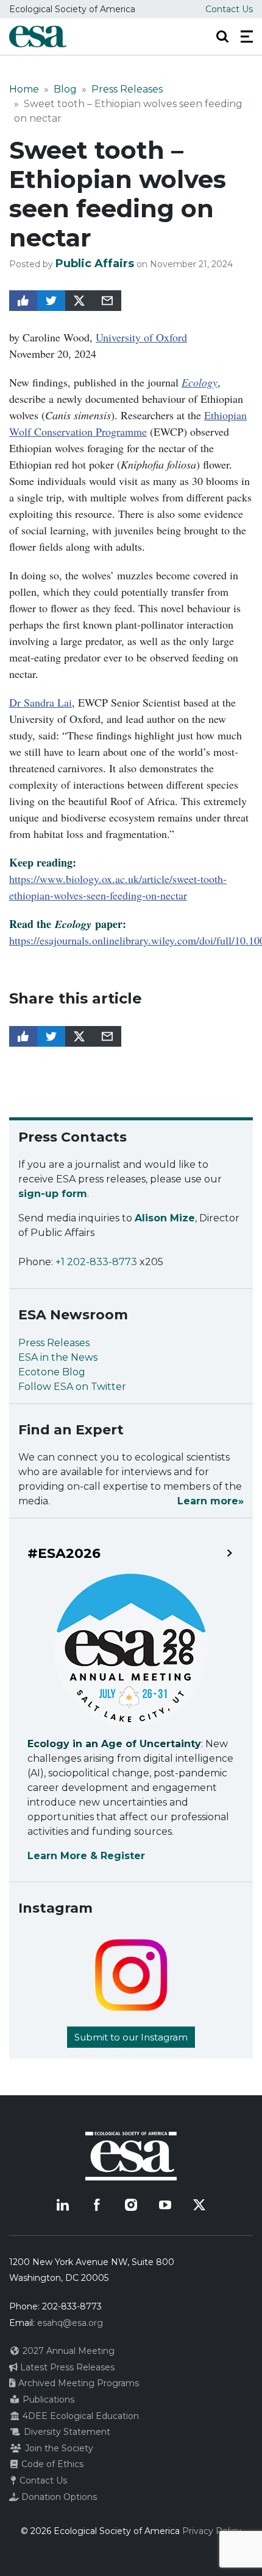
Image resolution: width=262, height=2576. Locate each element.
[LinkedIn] (63, 2205)
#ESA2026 (64, 1554)
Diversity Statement (66, 2432)
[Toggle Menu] (247, 37)
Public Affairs (95, 264)
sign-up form (53, 1194)
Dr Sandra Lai (41, 702)
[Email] (107, 301)
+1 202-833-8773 (96, 1262)
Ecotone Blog (52, 1372)
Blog (65, 89)
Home (24, 89)
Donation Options (58, 2497)
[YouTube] (165, 2205)
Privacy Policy (212, 2531)
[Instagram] (131, 2205)
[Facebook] (97, 2205)
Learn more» (211, 1501)
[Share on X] (79, 301)
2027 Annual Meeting (67, 2351)
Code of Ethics (51, 2464)
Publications (47, 2400)
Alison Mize (165, 1218)
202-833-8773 (72, 2306)
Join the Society (58, 2448)
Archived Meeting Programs (77, 2383)
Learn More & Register (86, 1856)
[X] (199, 2205)
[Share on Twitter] (51, 301)
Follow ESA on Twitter (72, 1387)
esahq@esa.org (70, 2323)
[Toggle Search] (222, 37)
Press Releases (127, 89)
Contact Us (229, 9)
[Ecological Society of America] (38, 37)
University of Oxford (141, 337)
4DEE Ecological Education (80, 2416)
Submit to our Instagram (131, 2037)
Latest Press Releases (66, 2367)
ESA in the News (58, 1357)
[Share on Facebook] (23, 301)
